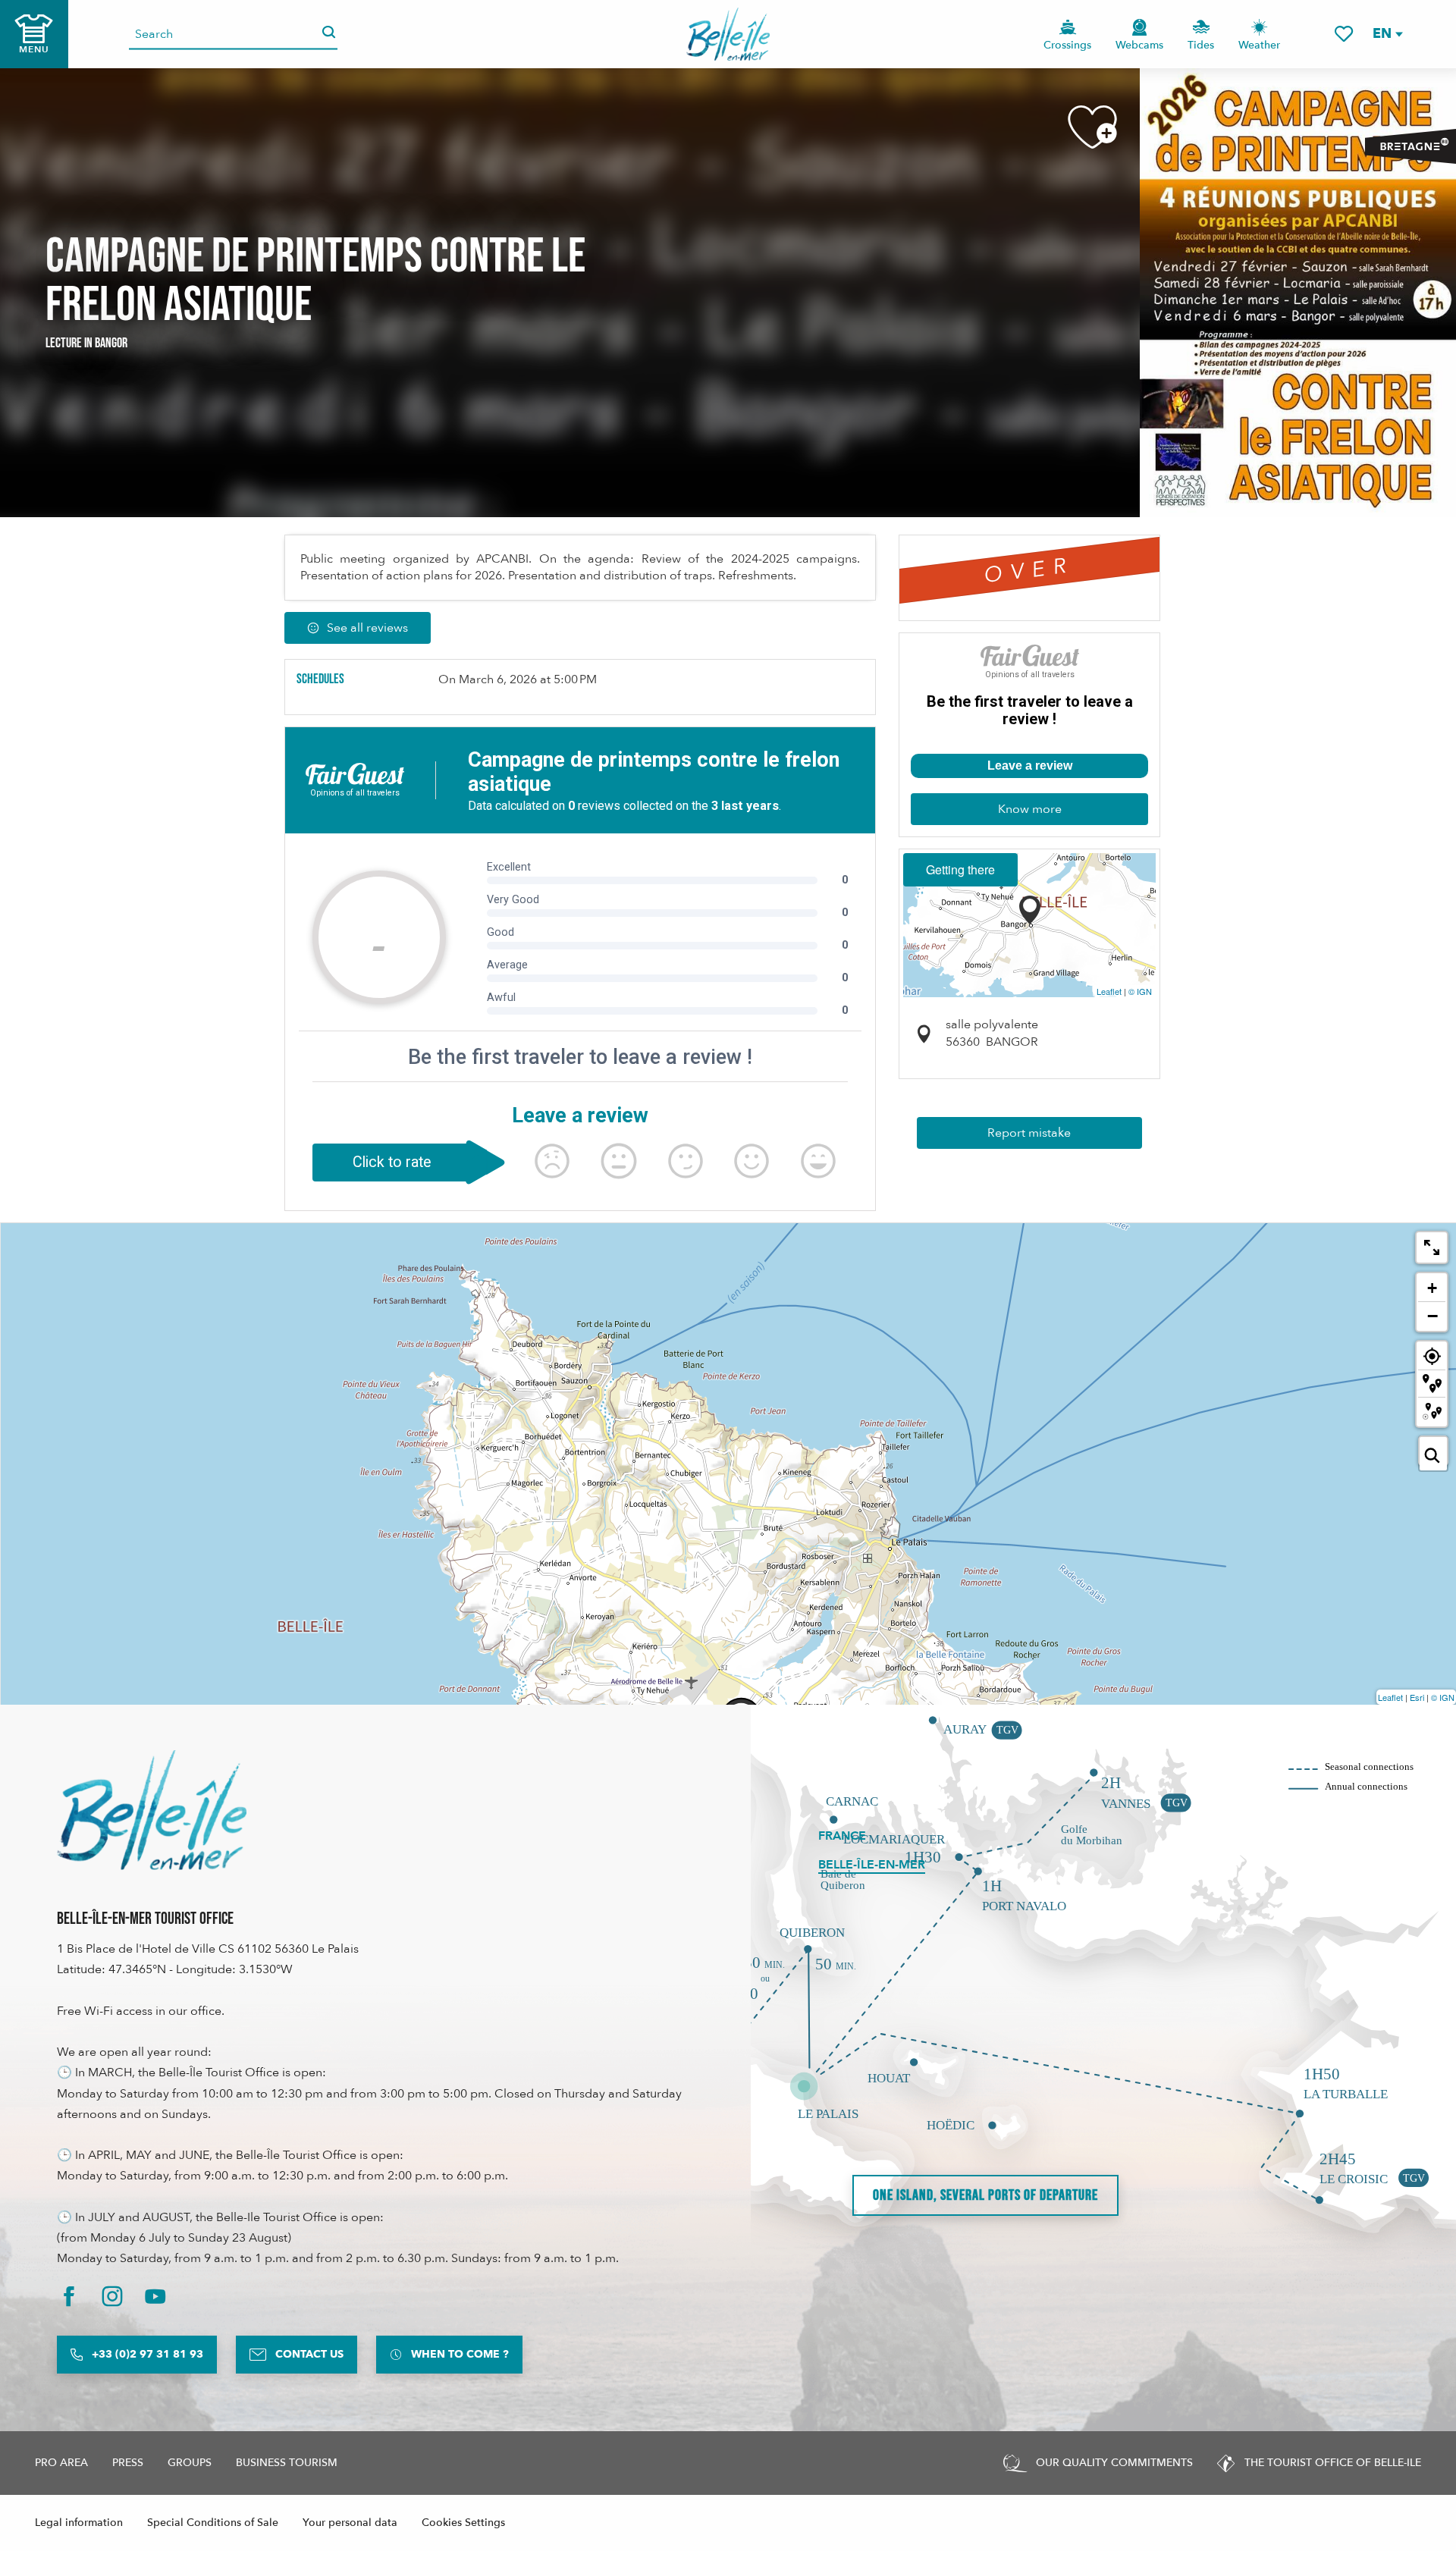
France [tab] (842, 1836)
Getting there (960, 869)
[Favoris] (1344, 34)
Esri (1417, 1697)
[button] (1387, 34)
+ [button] (1432, 1288)
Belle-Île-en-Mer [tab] (872, 1865)
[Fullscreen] (1432, 1247)
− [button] (1432, 1316)
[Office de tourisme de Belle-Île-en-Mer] (152, 1810)
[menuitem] (728, 34)
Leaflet (1109, 991)
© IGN (1140, 991)
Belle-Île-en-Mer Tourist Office (145, 1919)
